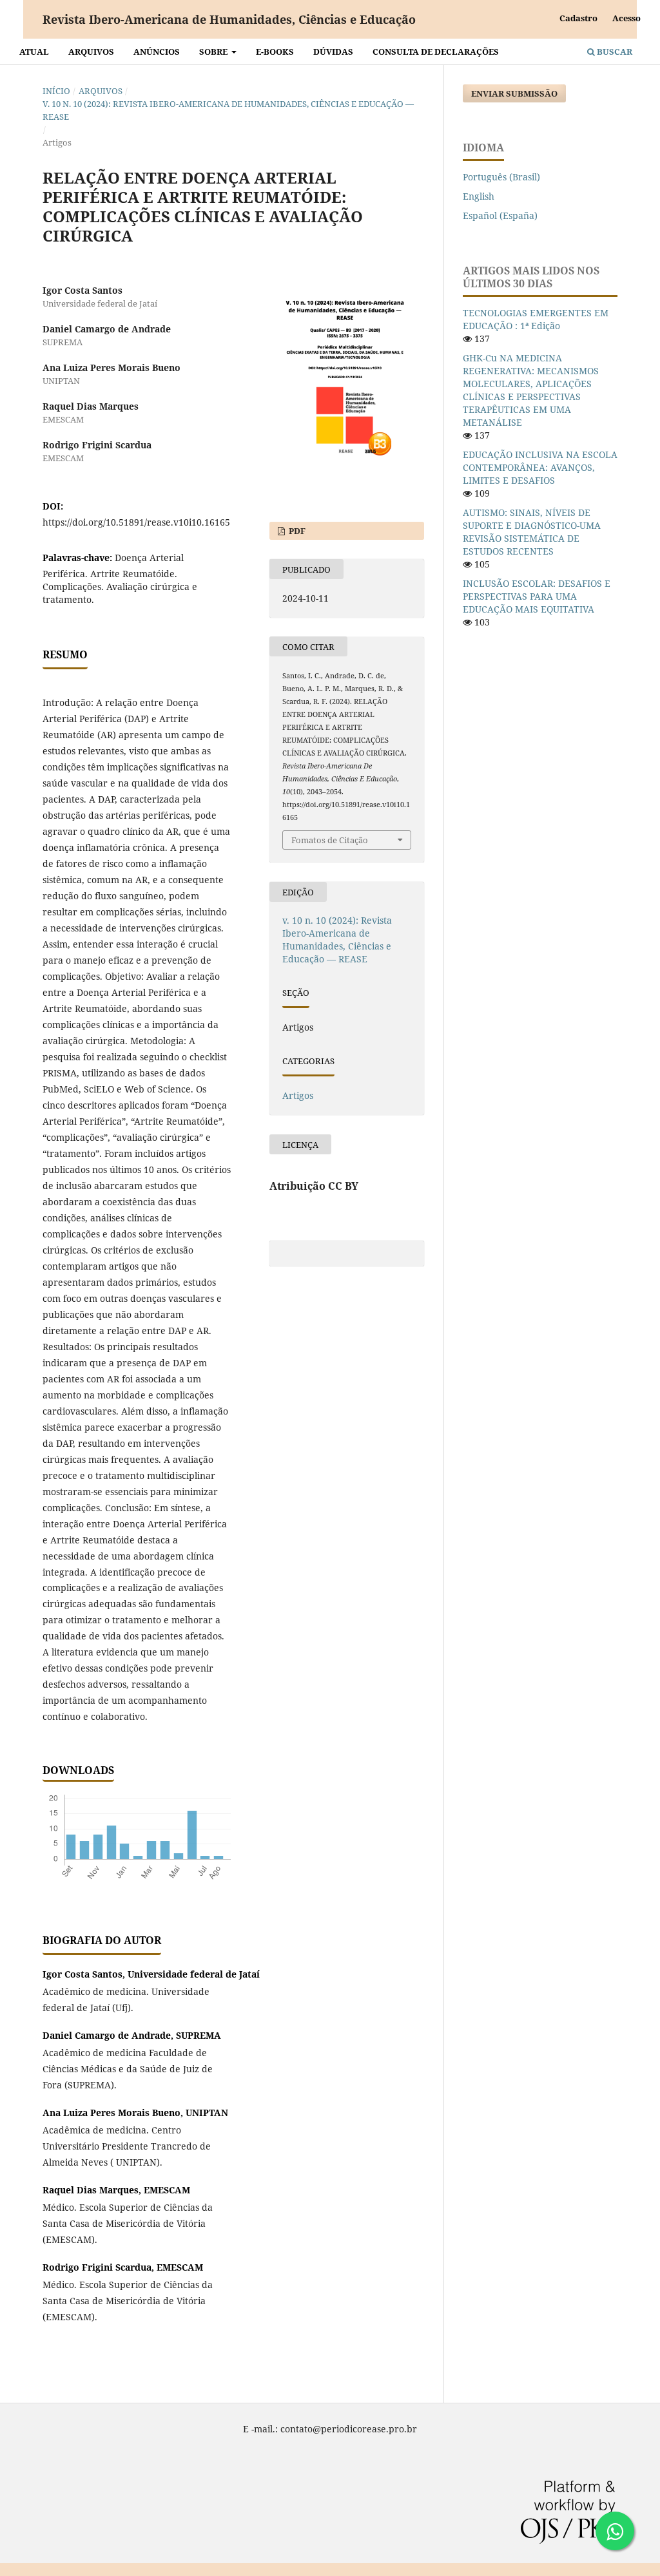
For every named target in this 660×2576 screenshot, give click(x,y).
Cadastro (578, 18)
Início (56, 91)
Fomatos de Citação (330, 840)
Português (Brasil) (501, 177)
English (479, 196)
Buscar (614, 52)
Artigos (298, 1095)
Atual (34, 52)
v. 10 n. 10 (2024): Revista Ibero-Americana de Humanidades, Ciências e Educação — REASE (228, 110)
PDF (296, 531)
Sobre (214, 52)
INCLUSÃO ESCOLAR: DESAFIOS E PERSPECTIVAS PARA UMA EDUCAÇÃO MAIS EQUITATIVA (537, 596)
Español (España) (500, 215)
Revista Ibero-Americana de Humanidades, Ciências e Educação (229, 19)
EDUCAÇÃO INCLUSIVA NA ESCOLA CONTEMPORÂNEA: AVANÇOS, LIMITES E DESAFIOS (540, 467)
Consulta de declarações (436, 52)
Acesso (626, 18)
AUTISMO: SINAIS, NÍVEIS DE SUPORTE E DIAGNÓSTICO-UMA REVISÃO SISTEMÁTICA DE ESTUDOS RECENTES (532, 532)
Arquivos (91, 52)
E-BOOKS (275, 52)
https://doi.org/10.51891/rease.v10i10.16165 (136, 522)
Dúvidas (333, 52)
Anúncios (157, 52)
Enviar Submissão (514, 93)
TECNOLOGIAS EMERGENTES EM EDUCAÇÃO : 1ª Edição (536, 319)
